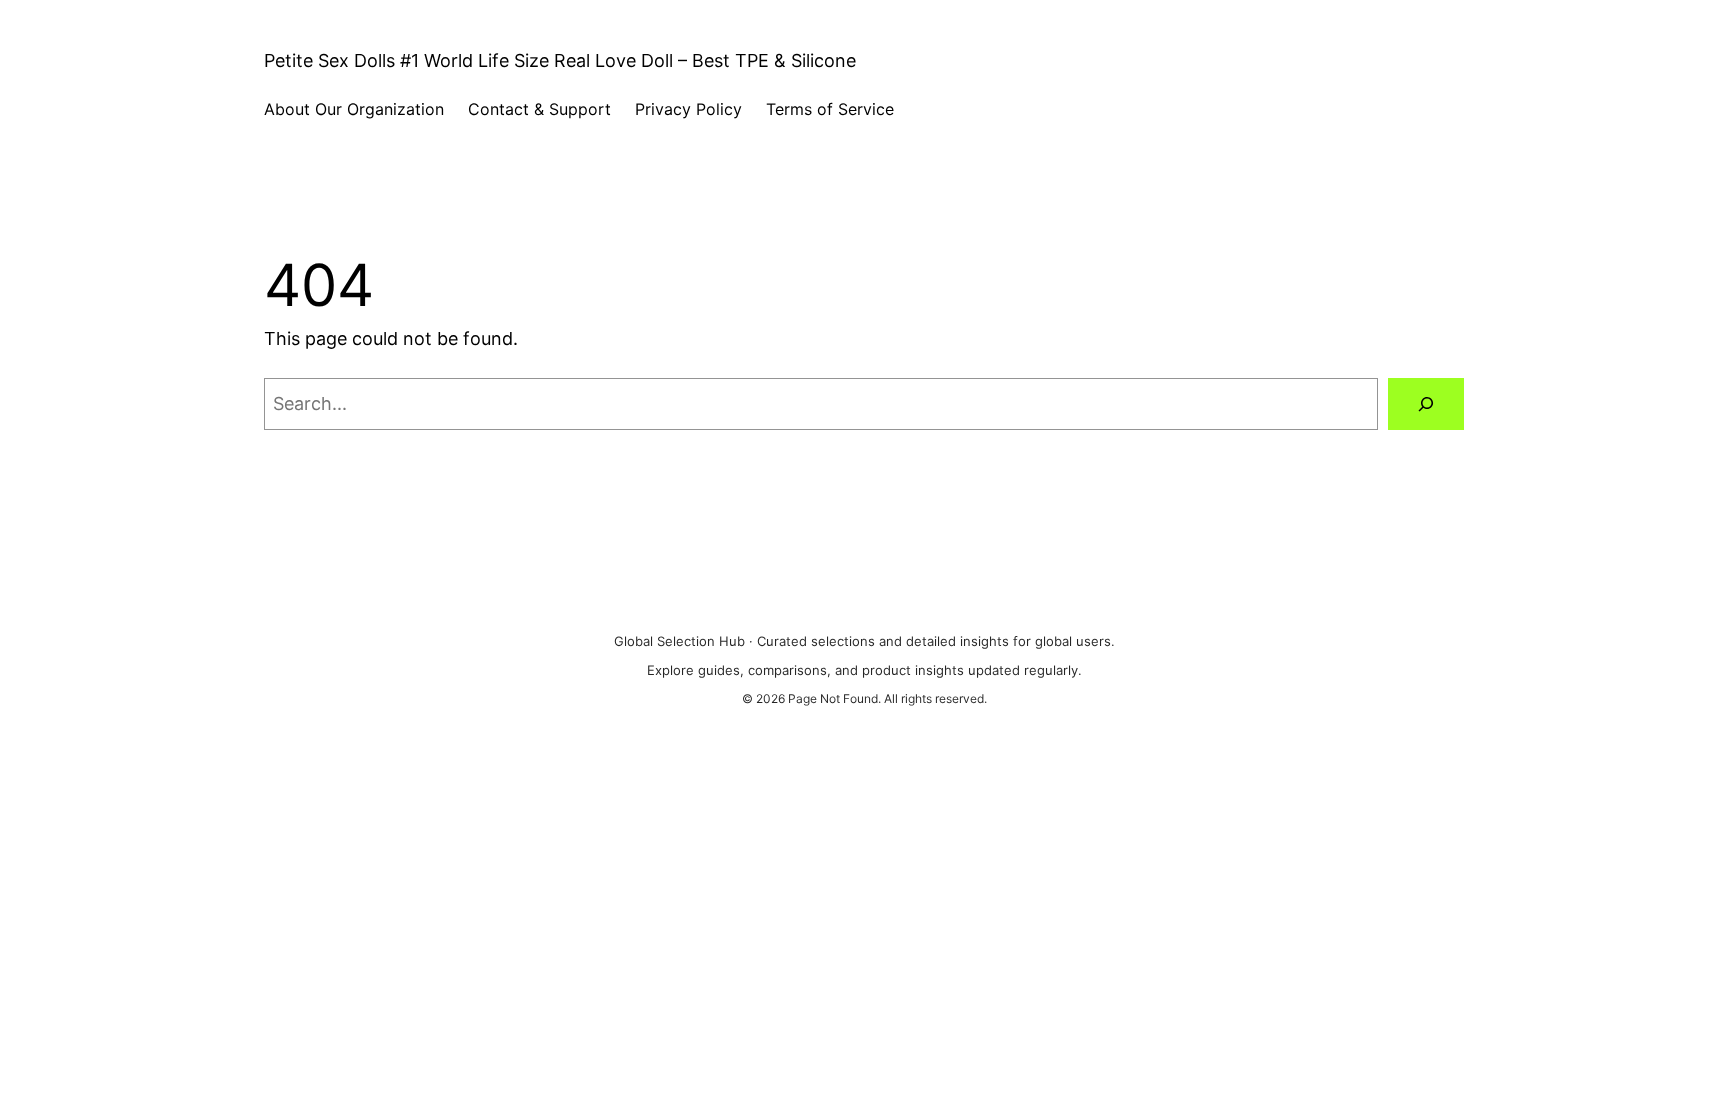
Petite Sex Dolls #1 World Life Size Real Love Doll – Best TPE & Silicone (560, 60)
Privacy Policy (688, 109)
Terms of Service (830, 109)
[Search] (1426, 404)
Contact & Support (539, 109)
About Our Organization (354, 109)
